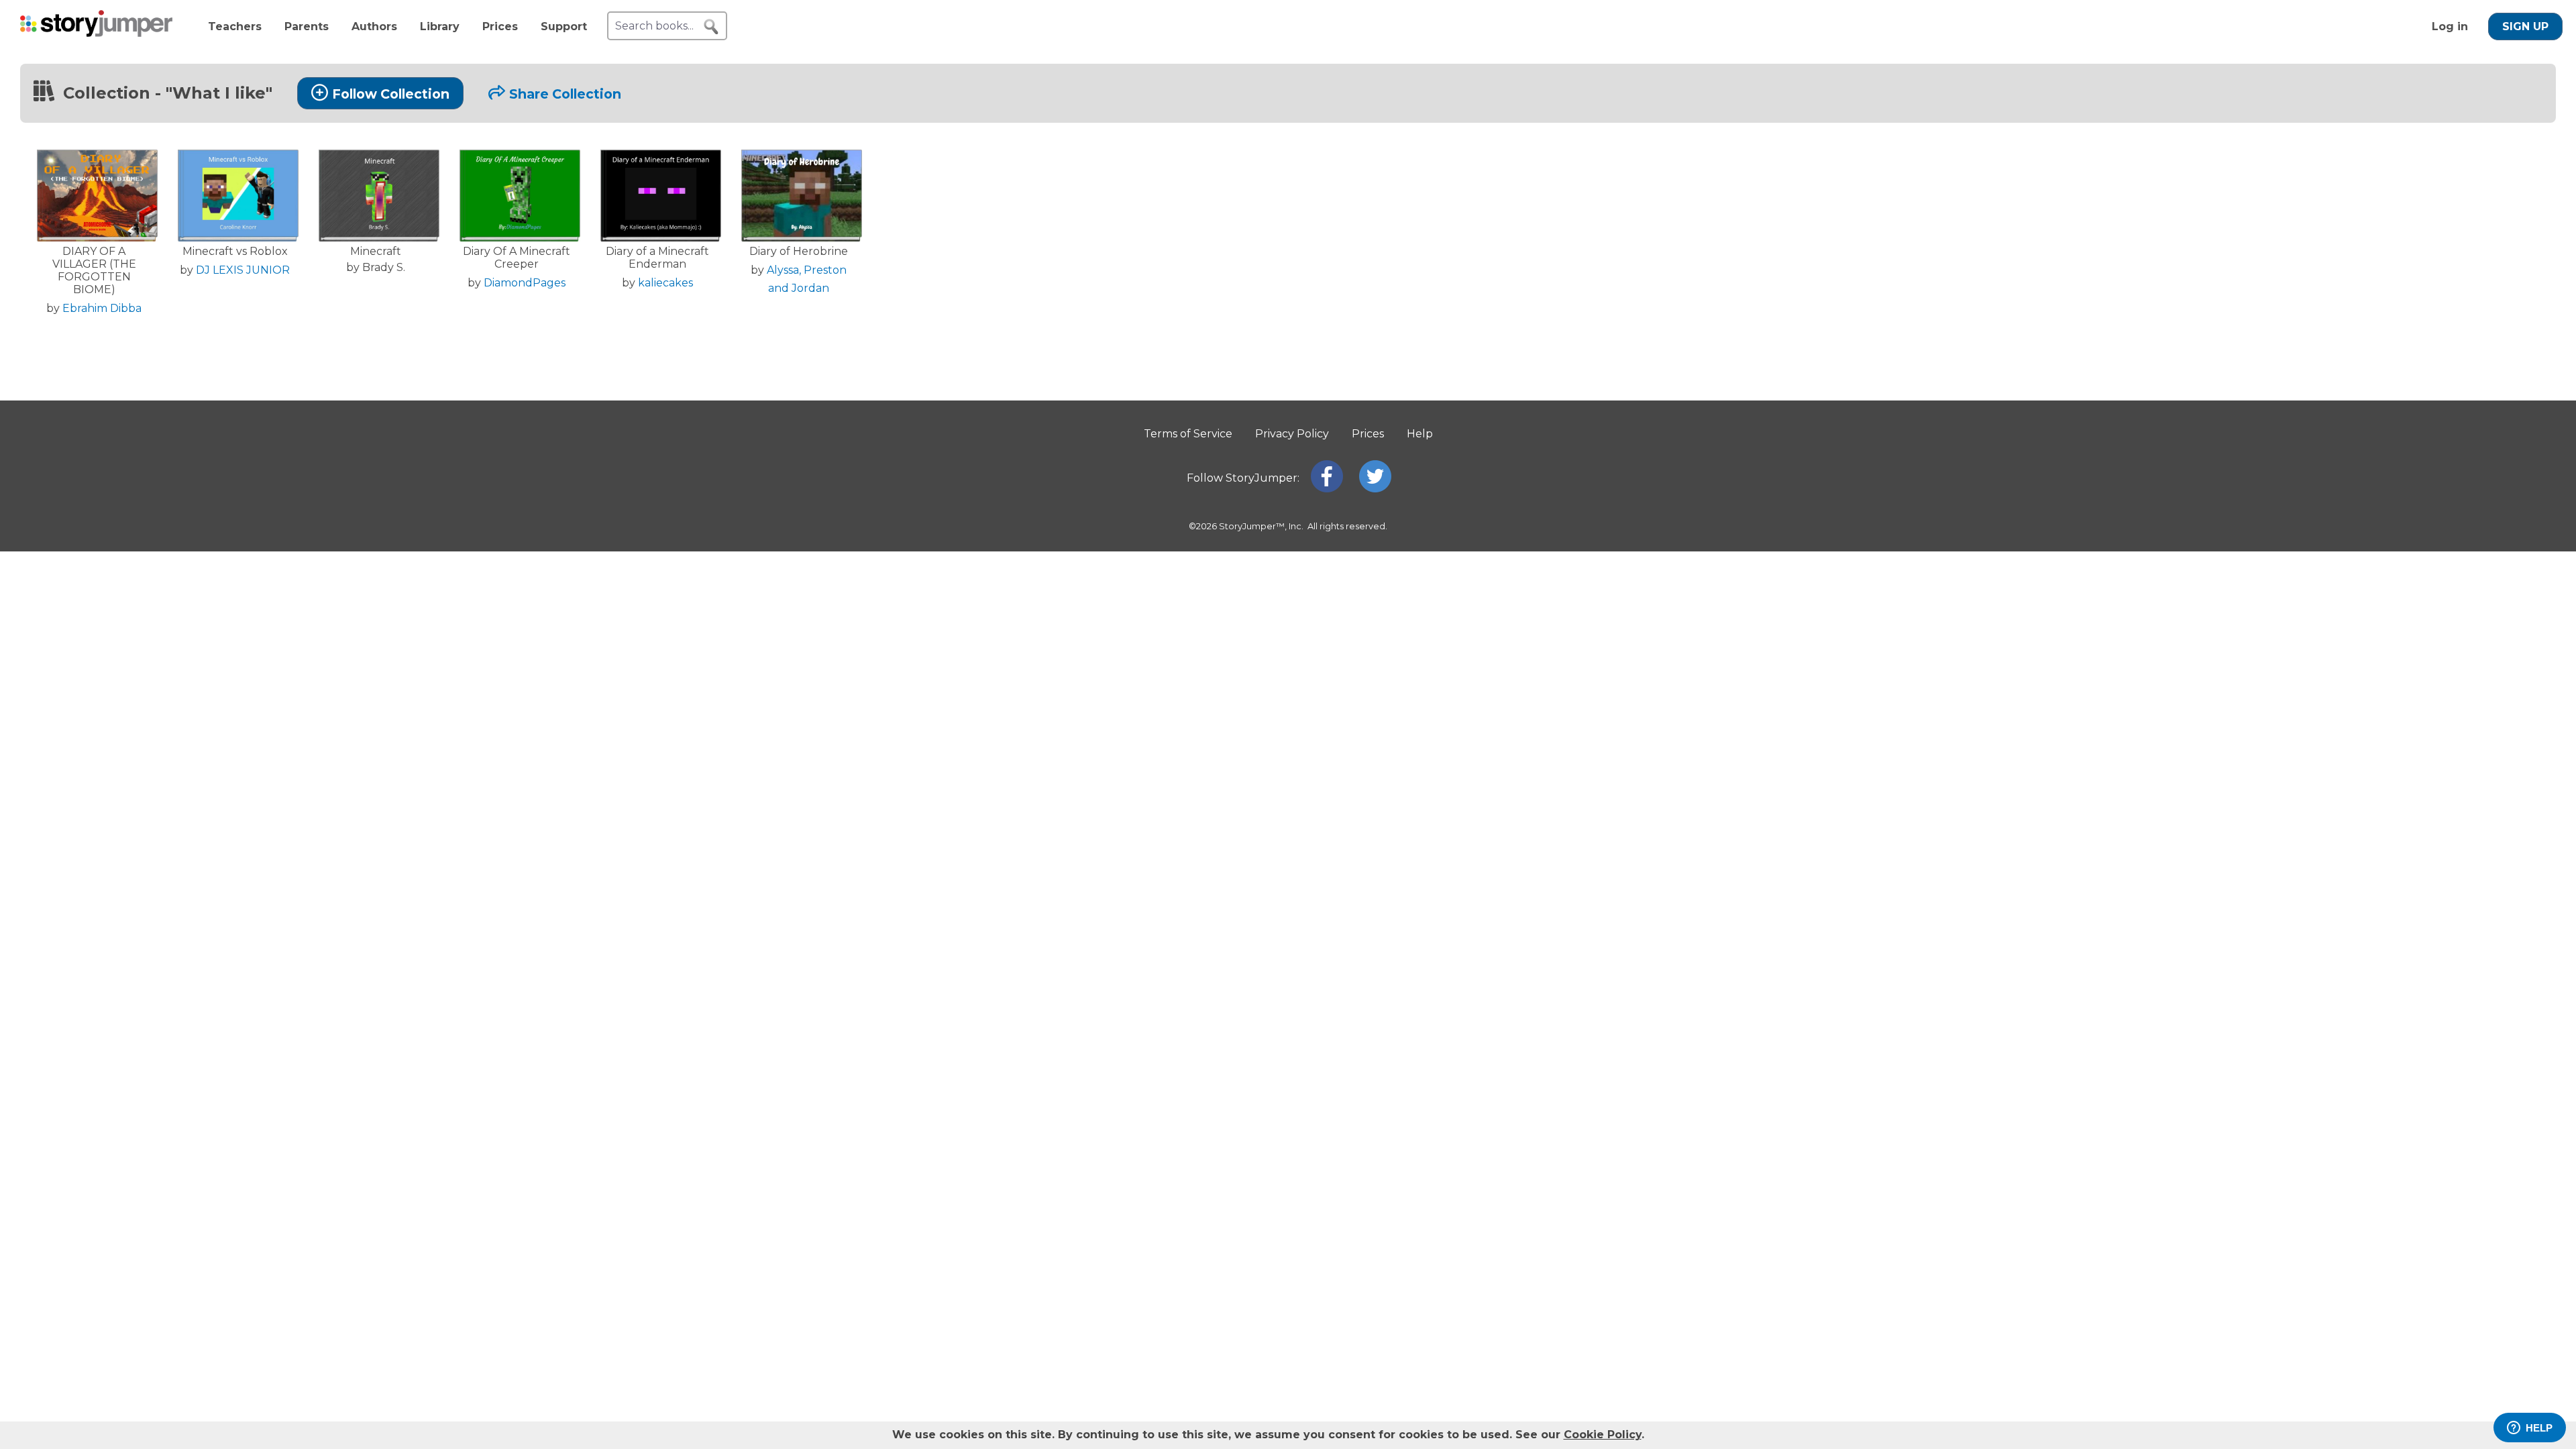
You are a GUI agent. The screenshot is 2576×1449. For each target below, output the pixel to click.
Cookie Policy (1603, 1435)
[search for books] (711, 27)
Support (564, 26)
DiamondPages (525, 283)
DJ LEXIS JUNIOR (243, 270)
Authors (374, 26)
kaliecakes (665, 283)
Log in (2450, 26)
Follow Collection (391, 94)
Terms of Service (1188, 434)
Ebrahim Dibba (102, 308)
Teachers (235, 26)
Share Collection (565, 94)
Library (440, 26)
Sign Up (2525, 26)
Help (1420, 434)
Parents (307, 26)
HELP (2539, 1428)
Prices (500, 26)
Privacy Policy (1292, 434)
